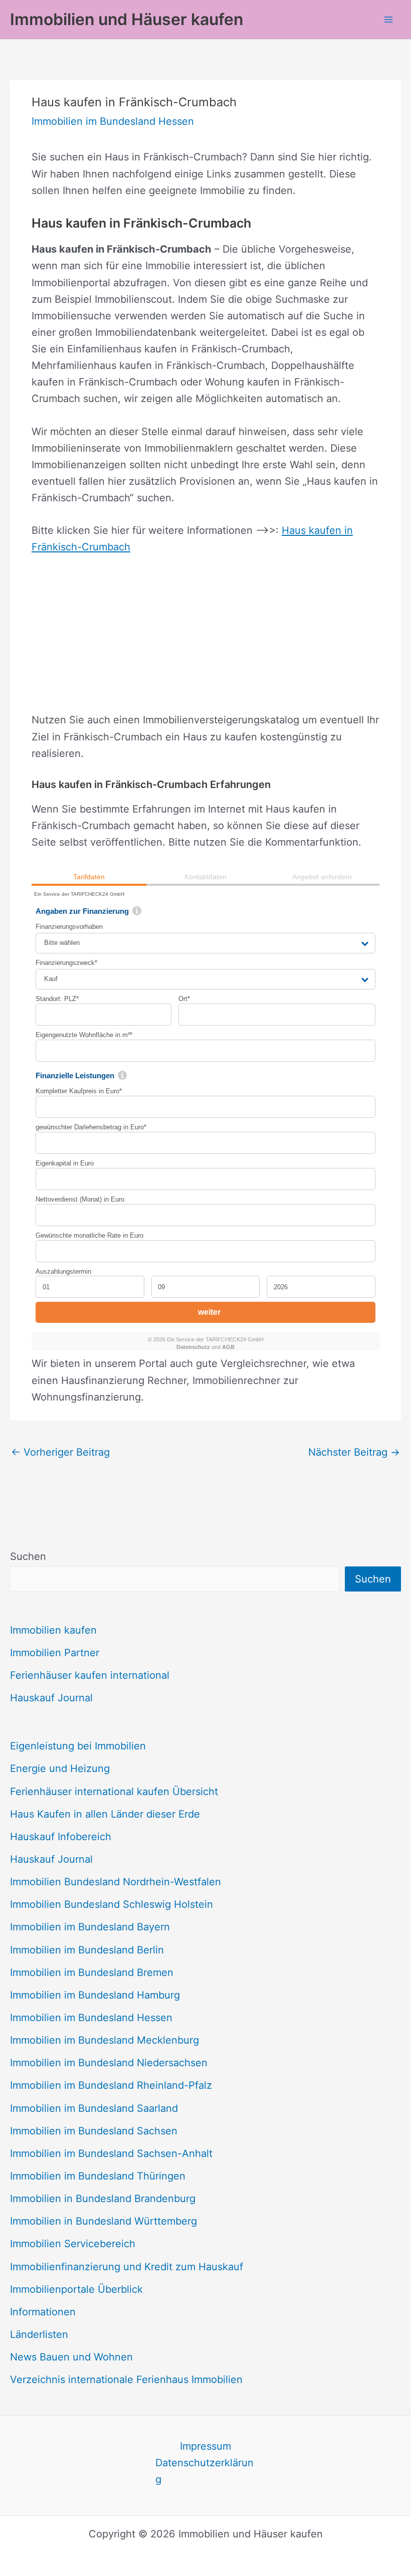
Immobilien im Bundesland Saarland (94, 2108)
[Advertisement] (205, 642)
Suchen (28, 1556)
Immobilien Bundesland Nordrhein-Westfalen (116, 1882)
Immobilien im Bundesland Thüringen (98, 2176)
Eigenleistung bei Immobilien (78, 1746)
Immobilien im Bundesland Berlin (87, 1950)
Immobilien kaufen (53, 1630)
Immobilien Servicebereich (73, 2244)
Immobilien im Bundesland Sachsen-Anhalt (111, 2153)
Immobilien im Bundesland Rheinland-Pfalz (111, 2085)
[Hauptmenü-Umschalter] (388, 20)
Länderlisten (39, 2334)
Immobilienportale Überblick (76, 2289)
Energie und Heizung (60, 1768)
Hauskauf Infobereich (61, 1837)
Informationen (43, 2312)
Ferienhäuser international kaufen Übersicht (114, 1792)
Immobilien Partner (55, 1653)
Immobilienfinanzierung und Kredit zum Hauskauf (127, 2267)
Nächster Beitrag (354, 1452)
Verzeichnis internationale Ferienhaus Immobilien (126, 2380)
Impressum (205, 2446)
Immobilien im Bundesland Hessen (91, 2018)
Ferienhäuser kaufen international (90, 1675)
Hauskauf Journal (51, 1698)
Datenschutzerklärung (204, 2471)
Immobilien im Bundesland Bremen (92, 1972)
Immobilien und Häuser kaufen (127, 19)
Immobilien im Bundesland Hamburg (95, 1995)
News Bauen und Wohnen (71, 2357)
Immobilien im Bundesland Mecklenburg (105, 2040)
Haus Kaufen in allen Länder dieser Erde (105, 1814)
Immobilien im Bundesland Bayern (90, 1927)
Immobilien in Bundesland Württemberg (104, 2221)
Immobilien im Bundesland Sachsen (94, 2131)
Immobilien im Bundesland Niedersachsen (109, 2063)
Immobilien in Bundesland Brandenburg (103, 2199)
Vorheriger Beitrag (60, 1452)
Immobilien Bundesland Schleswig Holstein (112, 1904)
